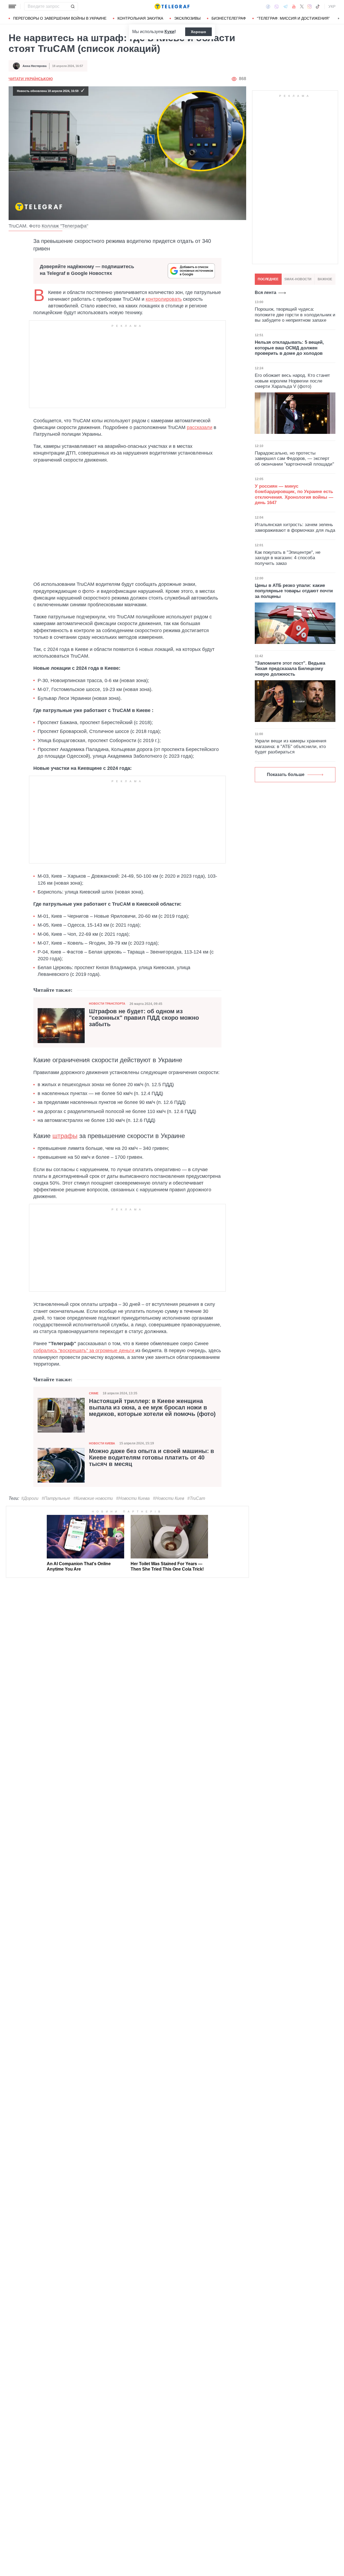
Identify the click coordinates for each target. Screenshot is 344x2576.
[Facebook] (268, 6)
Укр (332, 6)
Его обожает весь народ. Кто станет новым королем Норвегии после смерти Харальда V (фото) (292, 381)
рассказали (200, 427)
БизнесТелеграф (229, 18)
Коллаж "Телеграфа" (65, 226)
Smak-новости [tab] (298, 279)
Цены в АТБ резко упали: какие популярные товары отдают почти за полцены (294, 591)
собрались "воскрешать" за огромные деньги (84, 1351)
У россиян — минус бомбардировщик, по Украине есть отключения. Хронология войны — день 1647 (294, 494)
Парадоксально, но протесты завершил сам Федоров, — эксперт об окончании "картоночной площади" (294, 459)
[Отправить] (73, 6)
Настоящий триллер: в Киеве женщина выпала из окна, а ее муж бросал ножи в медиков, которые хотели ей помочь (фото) (152, 1408)
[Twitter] (302, 6)
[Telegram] (285, 6)
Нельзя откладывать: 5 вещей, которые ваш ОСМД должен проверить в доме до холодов (289, 348)
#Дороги (30, 1498)
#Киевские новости (93, 1498)
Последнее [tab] (268, 279)
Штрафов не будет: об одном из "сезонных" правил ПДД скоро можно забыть (144, 1018)
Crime (94, 1393)
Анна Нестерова (35, 66)
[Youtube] (294, 6)
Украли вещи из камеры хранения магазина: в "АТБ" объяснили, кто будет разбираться (291, 746)
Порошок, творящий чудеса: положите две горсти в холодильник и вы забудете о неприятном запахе (295, 315)
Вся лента (266, 293)
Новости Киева (102, 1443)
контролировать (164, 299)
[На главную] (172, 6)
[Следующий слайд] (339, 19)
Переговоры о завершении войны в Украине (60, 18)
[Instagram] (309, 6)
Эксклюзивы (187, 18)
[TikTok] (318, 6)
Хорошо (198, 32)
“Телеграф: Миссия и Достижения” (293, 18)
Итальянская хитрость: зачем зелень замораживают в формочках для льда (295, 527)
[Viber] (277, 7)
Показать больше (286, 775)
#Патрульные (56, 1498)
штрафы (65, 1136)
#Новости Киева (133, 1498)
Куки (169, 32)
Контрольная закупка (140, 18)
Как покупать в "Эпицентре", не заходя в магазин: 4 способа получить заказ (288, 558)
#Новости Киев (169, 1498)
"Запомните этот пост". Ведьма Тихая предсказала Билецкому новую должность (290, 669)
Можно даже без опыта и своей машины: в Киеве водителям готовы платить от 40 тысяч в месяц (152, 1458)
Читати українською (31, 79)
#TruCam (196, 1498)
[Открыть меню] (12, 6)
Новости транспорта (107, 1004)
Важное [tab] (325, 279)
